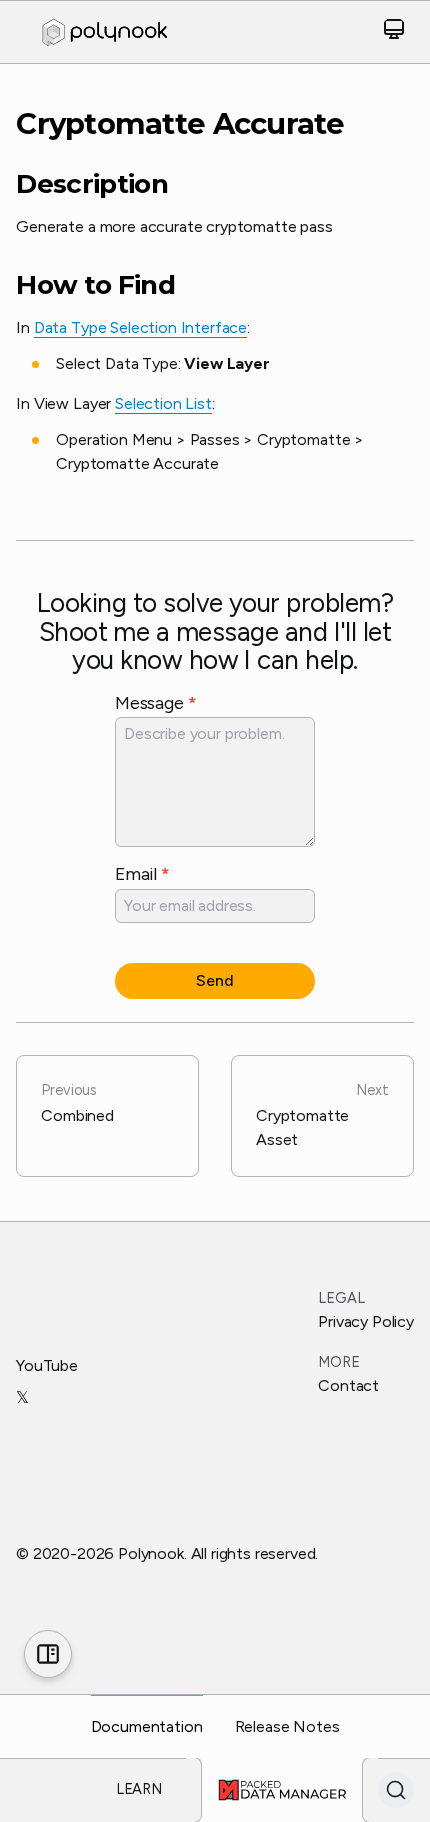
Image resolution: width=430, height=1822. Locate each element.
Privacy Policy (366, 1321)
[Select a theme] (394, 32)
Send (214, 980)
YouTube (47, 1365)
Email (142, 873)
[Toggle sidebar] (48, 1654)
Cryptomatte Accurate (180, 123)
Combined (77, 1103)
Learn (139, 1789)
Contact (348, 1385)
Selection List (163, 403)
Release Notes (287, 1726)
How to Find (95, 285)
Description (92, 184)
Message (155, 702)
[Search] (396, 1790)
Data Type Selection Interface (140, 327)
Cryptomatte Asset (322, 1115)
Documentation (147, 1726)
